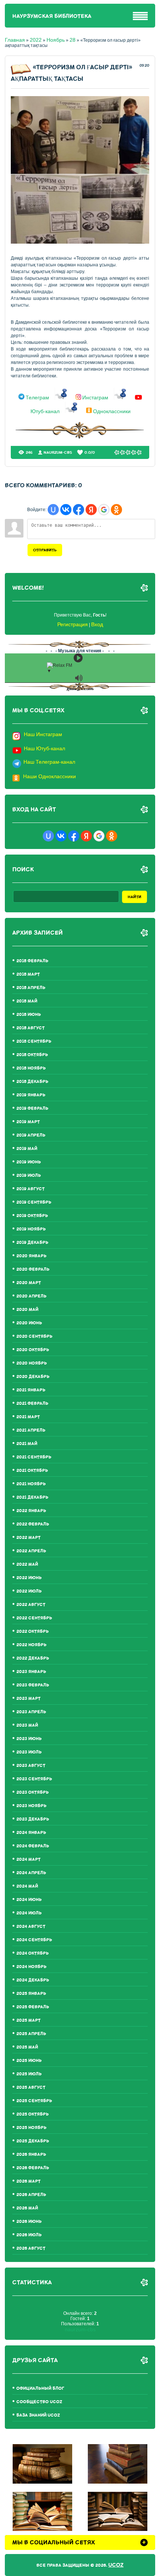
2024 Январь (31, 1833)
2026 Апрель (31, 2195)
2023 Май (27, 1725)
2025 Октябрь (33, 2114)
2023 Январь (31, 1672)
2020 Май (27, 1310)
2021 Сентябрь (34, 1457)
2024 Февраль (33, 1846)
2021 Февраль (32, 1403)
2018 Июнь (29, 1015)
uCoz (116, 2565)
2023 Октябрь (33, 1792)
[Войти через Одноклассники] (116, 510)
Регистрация (73, 624)
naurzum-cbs (58, 452)
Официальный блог (40, 2388)
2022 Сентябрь (34, 1618)
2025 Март (28, 2020)
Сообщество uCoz (39, 2402)
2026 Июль (29, 2235)
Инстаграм (95, 398)
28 (73, 40)
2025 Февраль (33, 2007)
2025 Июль (29, 2074)
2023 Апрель (31, 1712)
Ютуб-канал (45, 411)
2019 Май (27, 1149)
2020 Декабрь (33, 1377)
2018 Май (27, 1001)
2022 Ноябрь (31, 1645)
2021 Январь (31, 1390)
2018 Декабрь (32, 1082)
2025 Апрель (31, 2034)
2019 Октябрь (32, 1216)
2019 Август (31, 1189)
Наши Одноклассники (49, 776)
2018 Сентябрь (34, 1041)
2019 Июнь (29, 1162)
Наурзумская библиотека (52, 16)
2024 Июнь (29, 1900)
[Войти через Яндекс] (91, 510)
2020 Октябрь (33, 1350)
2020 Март (29, 1283)
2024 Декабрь (33, 1980)
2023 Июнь (29, 1739)
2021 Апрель (31, 1430)
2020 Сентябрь (34, 1336)
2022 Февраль (33, 1524)
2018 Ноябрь (31, 1068)
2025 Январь (31, 1994)
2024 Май (27, 1886)
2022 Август (31, 1605)
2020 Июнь (29, 1323)
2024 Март (28, 1859)
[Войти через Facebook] (79, 510)
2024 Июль (29, 1913)
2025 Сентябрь (34, 2101)
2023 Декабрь (33, 1819)
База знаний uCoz (38, 2415)
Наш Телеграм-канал (49, 762)
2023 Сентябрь (34, 1779)
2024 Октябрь (33, 1953)
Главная (15, 40)
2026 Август (31, 2248)
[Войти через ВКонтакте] (66, 510)
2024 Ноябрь (31, 1967)
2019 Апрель (31, 1135)
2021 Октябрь (32, 1471)
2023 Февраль (33, 1685)
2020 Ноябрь (32, 1363)
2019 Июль (29, 1175)
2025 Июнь (29, 2061)
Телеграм (37, 398)
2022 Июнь (29, 1578)
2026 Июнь (29, 2222)
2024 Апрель (31, 1873)
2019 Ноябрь (31, 1229)
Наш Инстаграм (43, 734)
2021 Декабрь (32, 1497)
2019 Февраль (32, 1108)
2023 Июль (29, 1752)
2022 (36, 40)
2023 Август (31, 1766)
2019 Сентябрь (34, 1202)
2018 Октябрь (32, 1055)
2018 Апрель (31, 988)
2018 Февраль (32, 961)
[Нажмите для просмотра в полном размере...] (80, 242)
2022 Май (27, 1564)
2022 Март (28, 1538)
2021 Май (27, 1444)
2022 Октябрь (33, 1631)
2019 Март (28, 1122)
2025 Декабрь (33, 2141)
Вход (97, 624)
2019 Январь (31, 1095)
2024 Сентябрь (34, 1940)
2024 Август (31, 1927)
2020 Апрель (31, 1296)
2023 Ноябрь (31, 1806)
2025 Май (27, 2047)
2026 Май (27, 2208)
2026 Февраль (33, 2168)
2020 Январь (31, 1256)
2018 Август (31, 1028)
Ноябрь (56, 40)
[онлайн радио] (80, 690)
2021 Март (28, 1417)
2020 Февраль (33, 1269)
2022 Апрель (31, 1551)
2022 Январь (31, 1511)
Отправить (45, 550)
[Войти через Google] (104, 510)
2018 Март (28, 974)
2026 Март (28, 2181)
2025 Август (31, 2087)
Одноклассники (112, 411)
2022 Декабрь (33, 1658)
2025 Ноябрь (31, 2128)
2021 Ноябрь (31, 1484)
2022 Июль (29, 1591)
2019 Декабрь (32, 1243)
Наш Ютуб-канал (44, 748)
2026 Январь (31, 2154)
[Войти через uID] (53, 510)
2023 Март (28, 1699)
